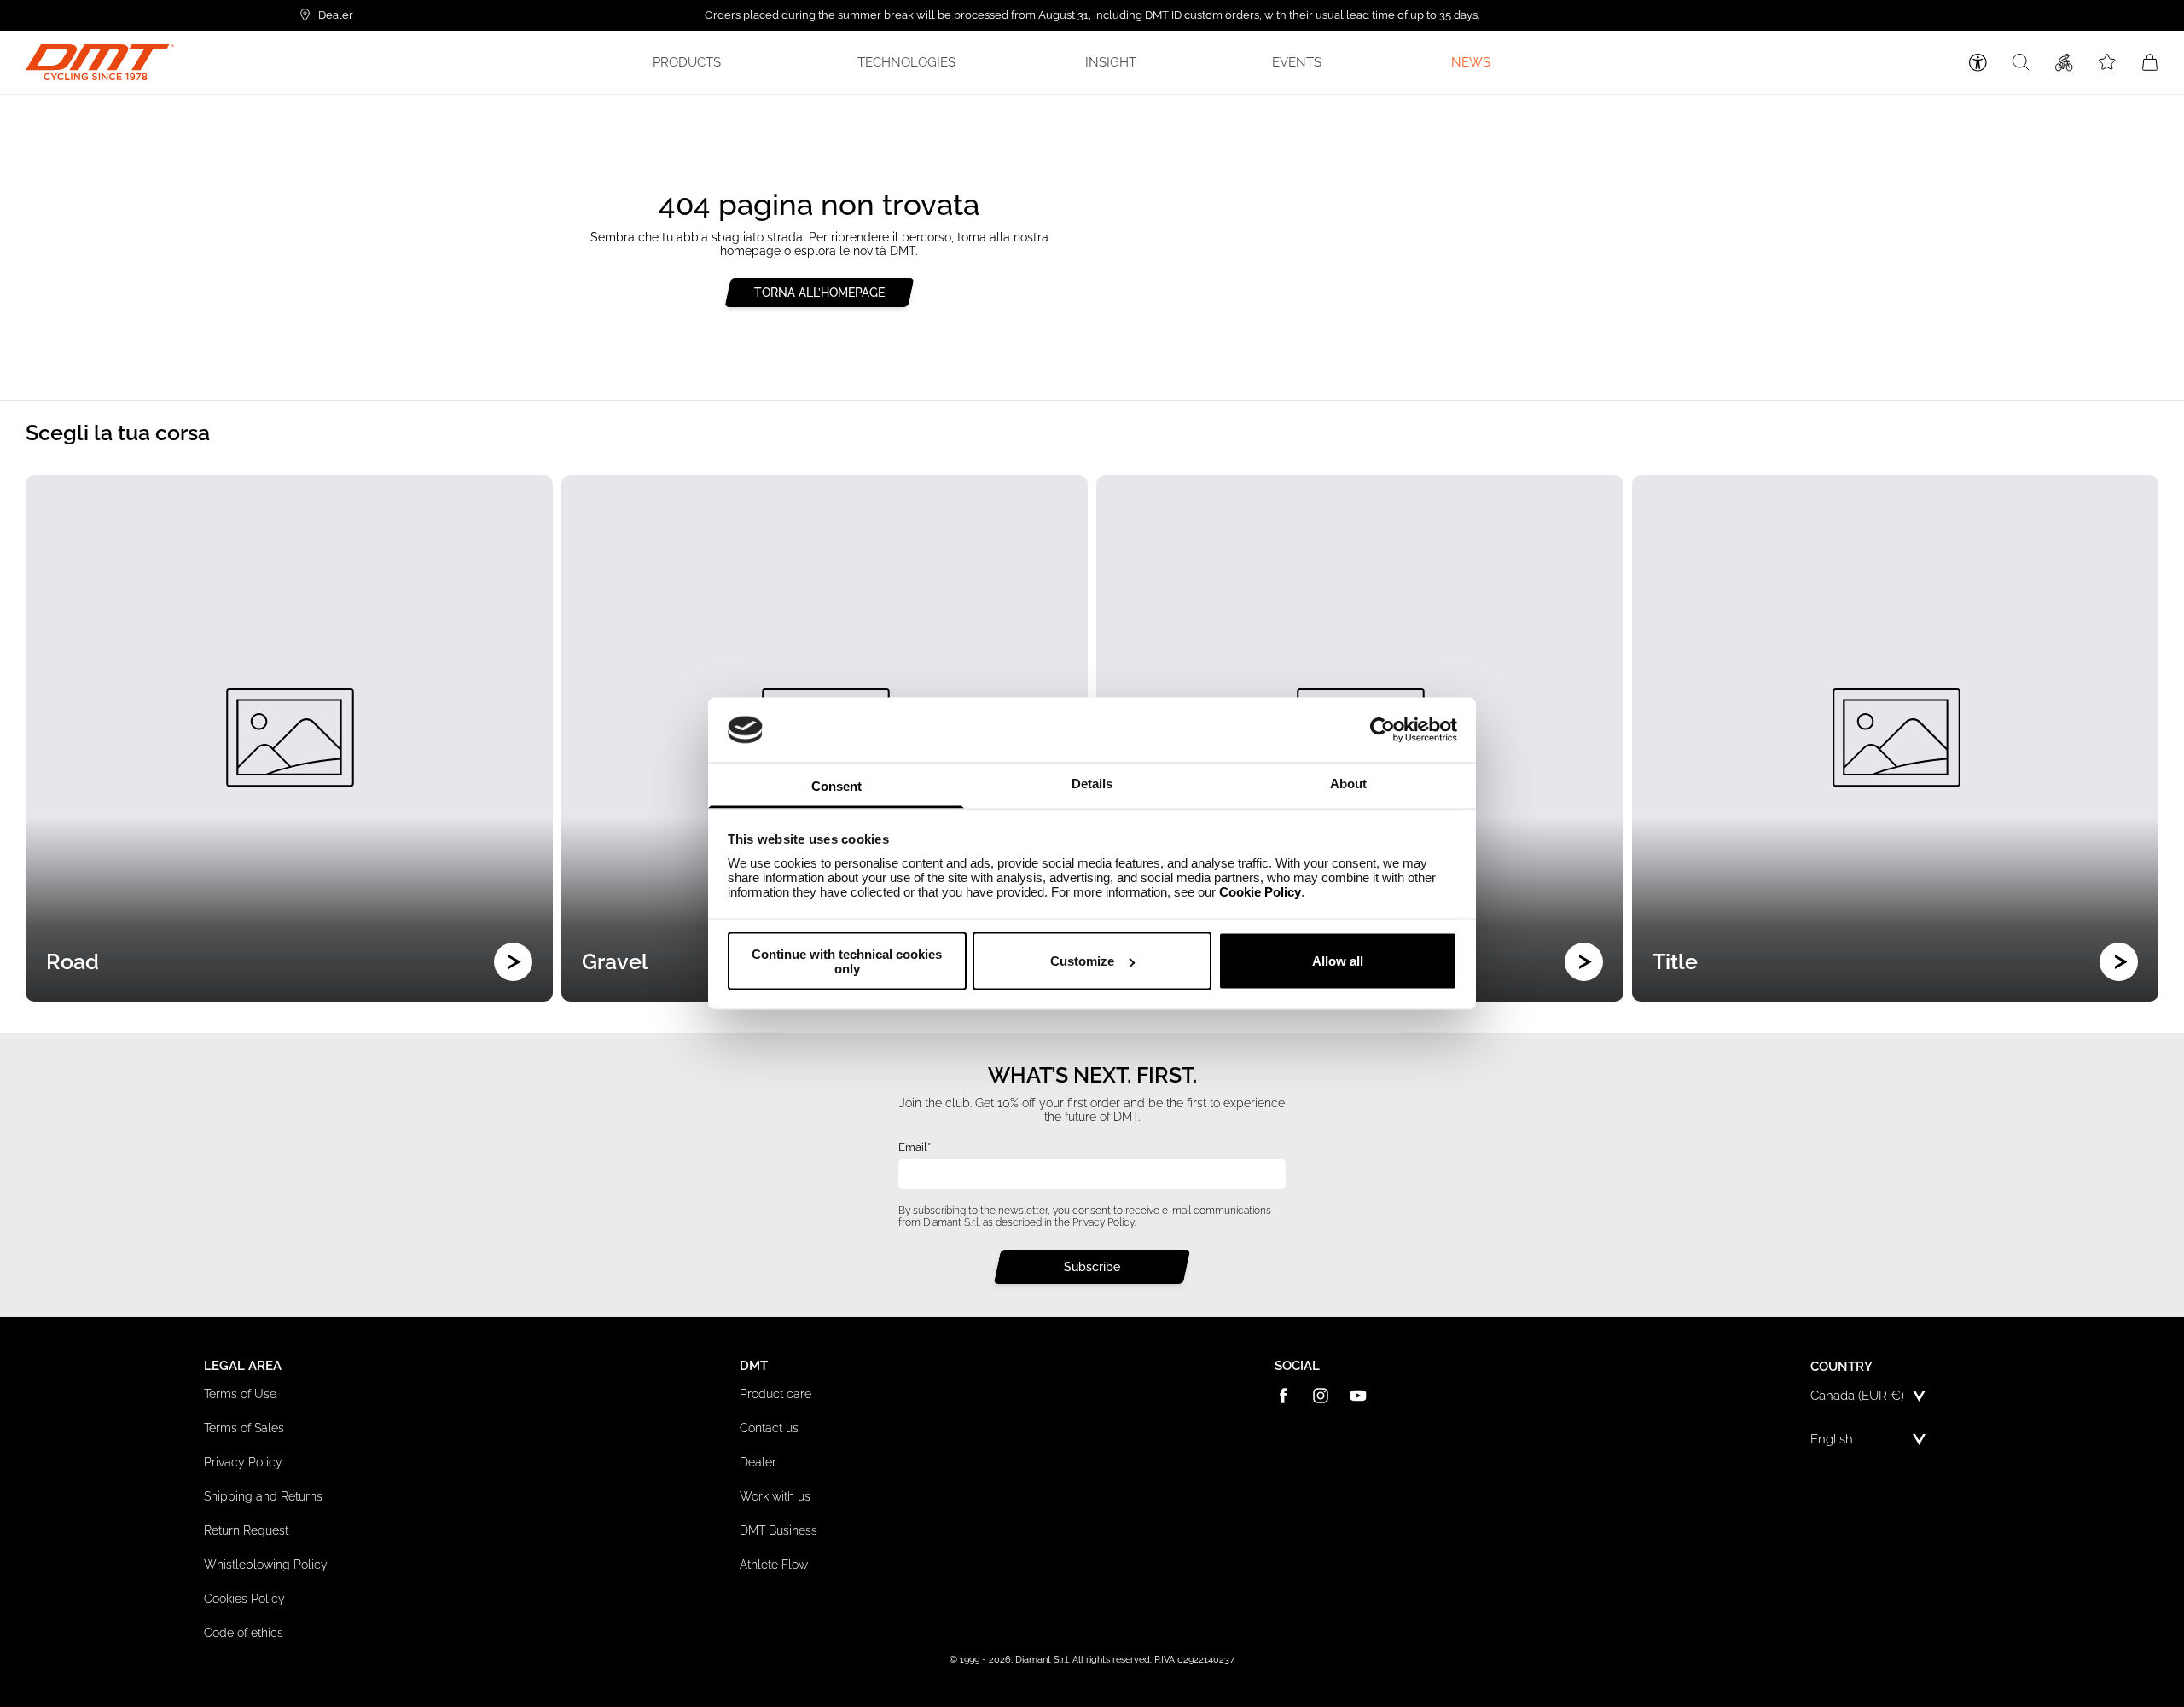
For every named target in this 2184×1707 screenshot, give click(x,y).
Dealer (758, 1462)
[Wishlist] (2107, 62)
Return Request (246, 1530)
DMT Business (778, 1530)
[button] (690, 62)
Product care (775, 1394)
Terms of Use (240, 1394)
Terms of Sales (244, 1428)
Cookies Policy (244, 1599)
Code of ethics (244, 1633)
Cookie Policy (1260, 892)
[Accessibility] (1978, 63)
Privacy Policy (1103, 1222)
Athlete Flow (774, 1565)
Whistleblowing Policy (266, 1565)
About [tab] (1348, 784)
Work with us (775, 1496)
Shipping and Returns (263, 1496)
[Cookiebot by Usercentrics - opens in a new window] (1382, 729)
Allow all (1338, 961)
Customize (1082, 961)
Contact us (769, 1428)
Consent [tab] (836, 786)
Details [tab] (1092, 784)
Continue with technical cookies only (847, 961)
